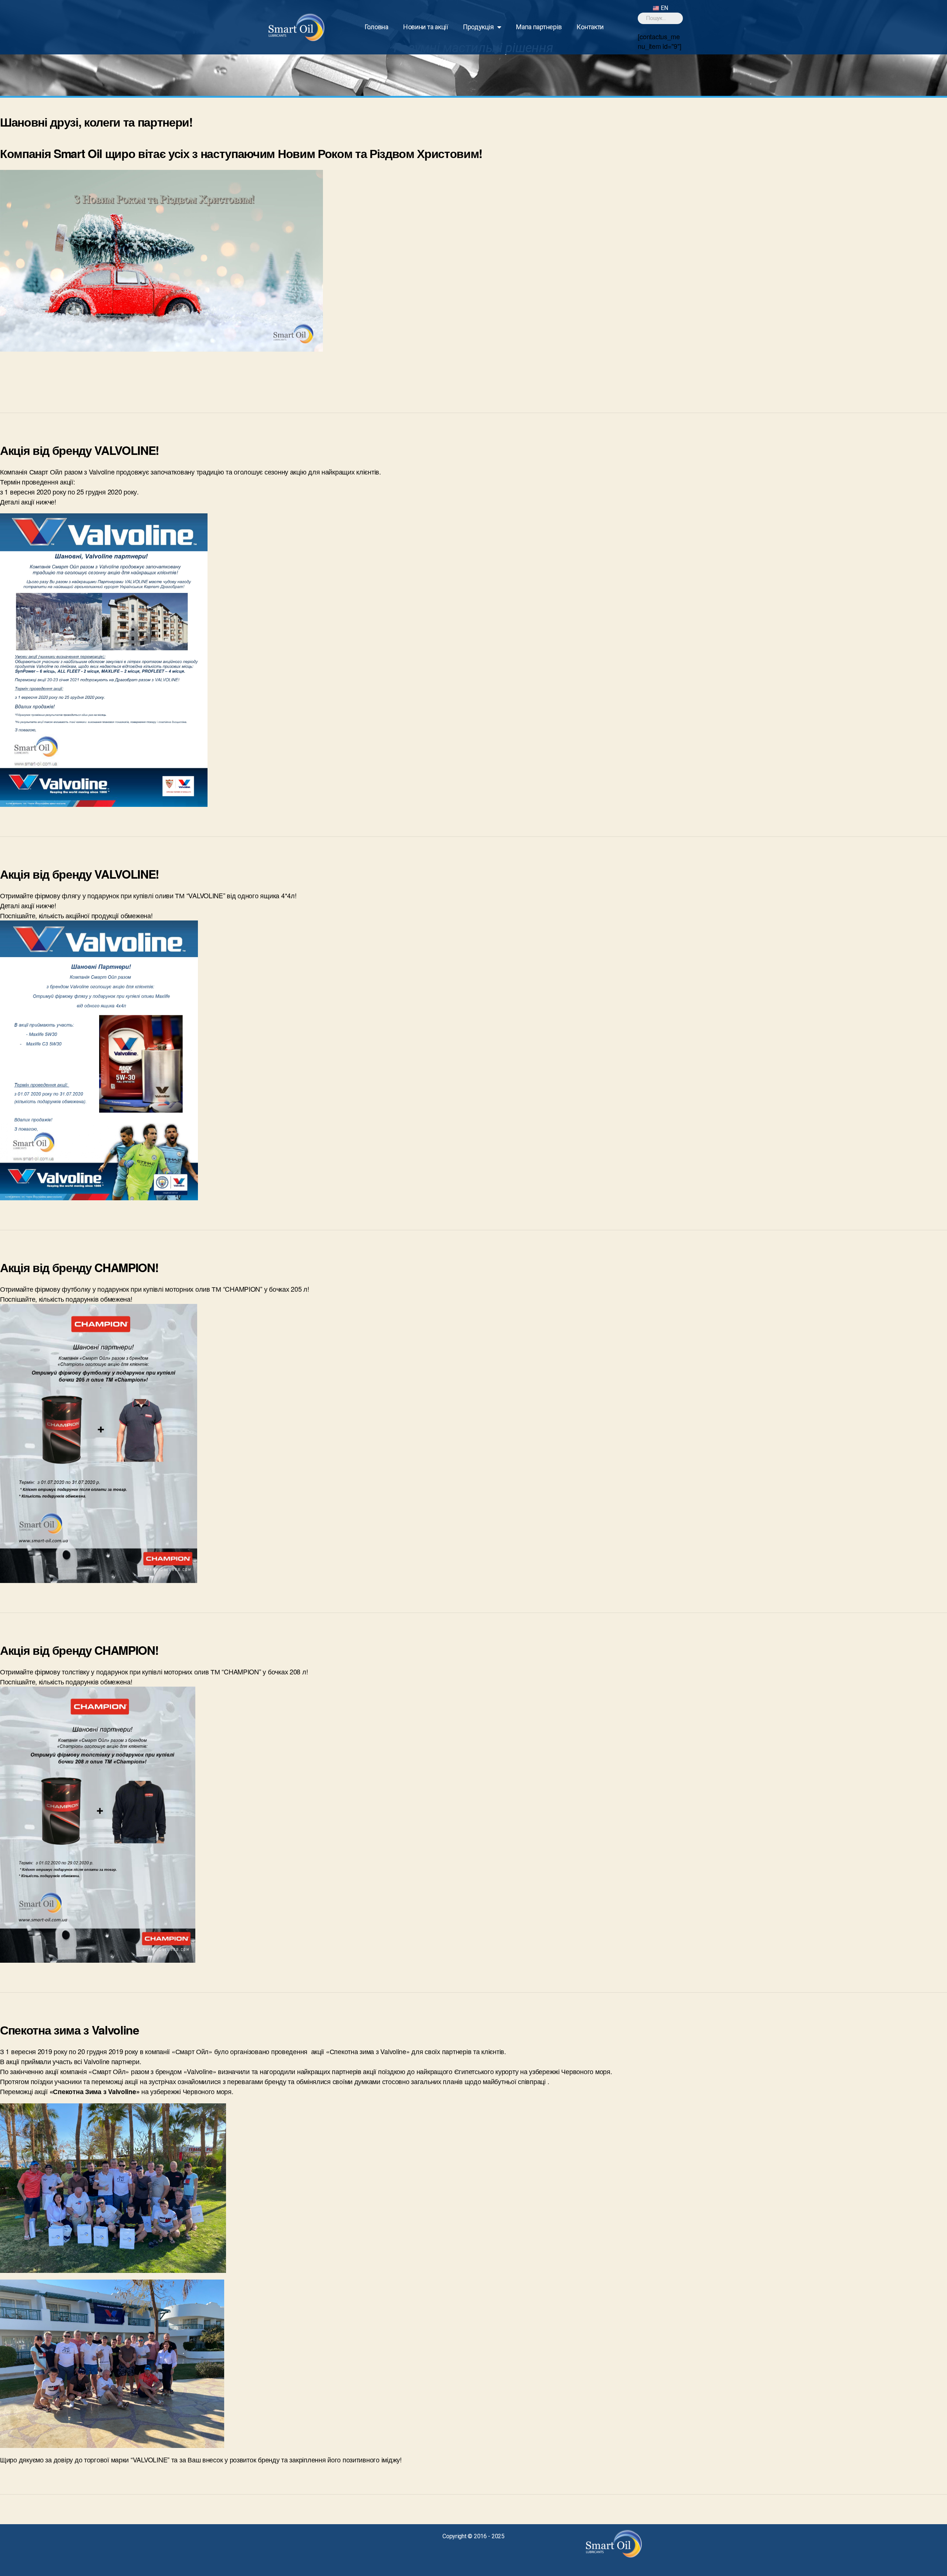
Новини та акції (426, 27)
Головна (376, 27)
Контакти (590, 27)
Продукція (478, 27)
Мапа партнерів (539, 27)
